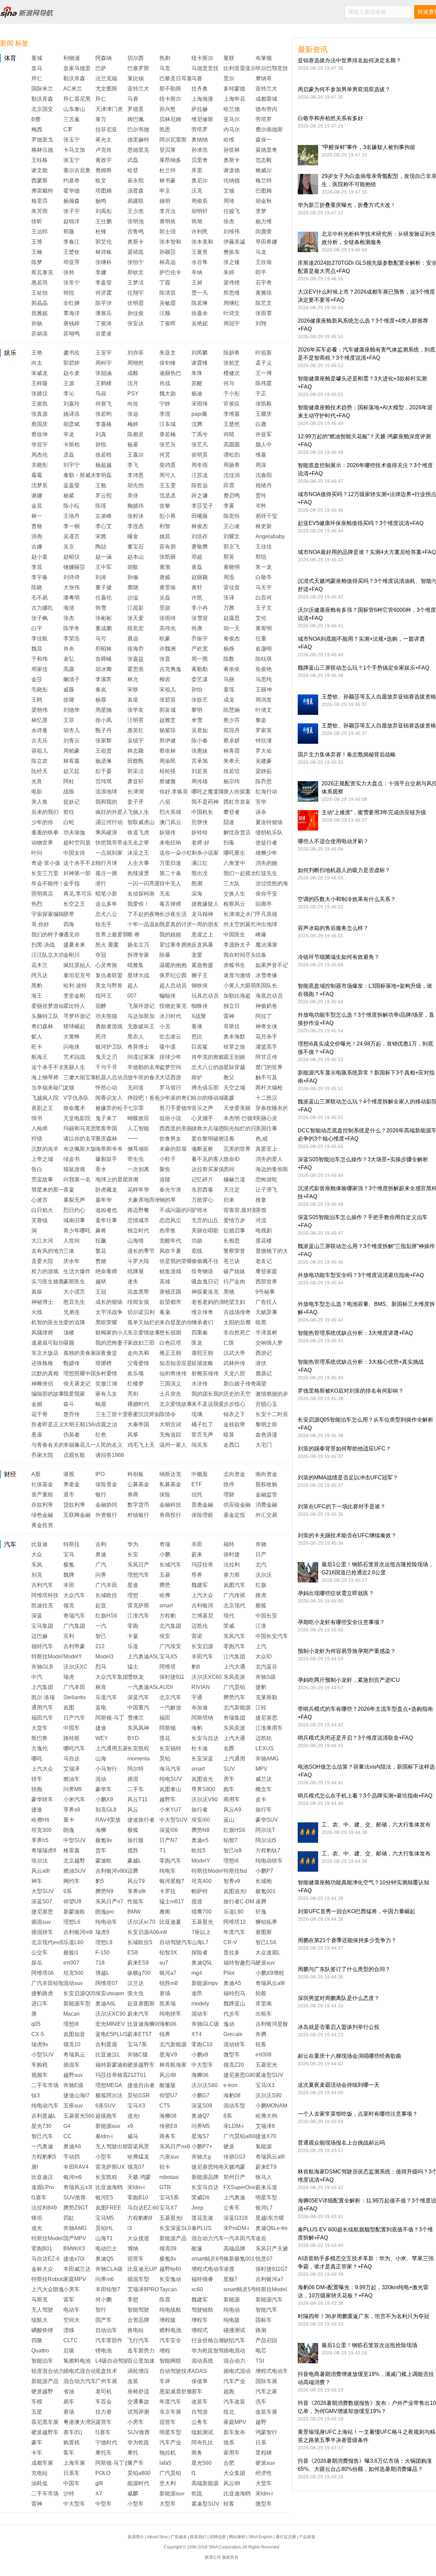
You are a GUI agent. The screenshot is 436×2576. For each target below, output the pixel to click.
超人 (133, 986)
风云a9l (41, 1871)
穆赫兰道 (234, 1179)
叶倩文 (264, 710)
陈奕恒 (232, 516)
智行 (101, 2310)
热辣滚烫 (138, 873)
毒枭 (165, 1312)
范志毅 (264, 160)
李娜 (101, 272)
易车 (69, 2402)
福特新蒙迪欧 (112, 2065)
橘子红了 (202, 1424)
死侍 (101, 1037)
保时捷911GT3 (273, 2269)
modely (200, 2004)
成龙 (229, 700)
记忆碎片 (202, 1179)
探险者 (200, 1952)
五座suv (73, 2106)
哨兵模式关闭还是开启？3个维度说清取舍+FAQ (355, 1738)
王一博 (264, 373)
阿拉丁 (264, 1016)
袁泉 (133, 700)
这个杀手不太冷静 (85, 863)
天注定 (232, 1190)
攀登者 (232, 812)
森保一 (264, 140)
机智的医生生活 (50, 1322)
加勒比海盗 (237, 996)
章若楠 (168, 434)
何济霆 (104, 293)
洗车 (261, 2402)
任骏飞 (232, 211)
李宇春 (40, 577)
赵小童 (40, 557)
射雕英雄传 (205, 1373)
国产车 (104, 2320)
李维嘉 (232, 414)
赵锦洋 (72, 221)
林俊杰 (200, 526)
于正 (261, 393)
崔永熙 (136, 181)
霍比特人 (74, 1006)
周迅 (229, 577)
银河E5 (104, 2197)
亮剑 (133, 1394)
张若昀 (104, 414)
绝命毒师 (106, 1271)
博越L (102, 1973)
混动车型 (234, 2106)
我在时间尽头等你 (245, 955)
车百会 (104, 2402)
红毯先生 (266, 873)
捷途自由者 (141, 2085)
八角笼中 (234, 863)
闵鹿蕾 (264, 232)
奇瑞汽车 (74, 1616)
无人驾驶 (42, 2310)
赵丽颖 (200, 577)
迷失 (133, 1282)
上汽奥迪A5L (143, 1656)
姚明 (165, 201)
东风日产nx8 (175, 2146)
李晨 (37, 567)
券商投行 (170, 1515)
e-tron (230, 2085)
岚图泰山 (170, 1789)
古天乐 (40, 741)
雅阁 (165, 1912)
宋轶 (133, 690)
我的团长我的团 (211, 1394)
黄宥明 (264, 628)
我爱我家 (74, 1394)
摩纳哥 (264, 78)
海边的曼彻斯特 (275, 1169)
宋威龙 (40, 373)
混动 (101, 1779)
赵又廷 (72, 771)
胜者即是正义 (48, 1424)
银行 (101, 1495)
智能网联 (170, 2361)
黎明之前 (266, 1424)
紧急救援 (202, 965)
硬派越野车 (141, 2065)
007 (132, 996)
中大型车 (202, 2065)
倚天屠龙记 (77, 1384)
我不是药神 (205, 802)
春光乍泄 (170, 1190)
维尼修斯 (202, 119)
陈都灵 (136, 434)
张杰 (69, 618)
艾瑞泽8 (265, 2126)
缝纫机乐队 (269, 832)
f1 (194, 2473)
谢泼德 (232, 170)
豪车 (37, 2442)
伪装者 (72, 1435)
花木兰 (40, 965)
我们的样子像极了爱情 (59, 934)
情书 (37, 1118)
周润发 (264, 700)
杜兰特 (168, 170)
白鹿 (261, 424)
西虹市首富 (237, 802)
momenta (139, 1759)
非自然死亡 (237, 1333)
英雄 (165, 1282)
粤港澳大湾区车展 (85, 2422)
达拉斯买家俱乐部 (213, 1169)
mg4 (197, 1973)
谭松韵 (232, 455)
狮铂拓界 (266, 1922)
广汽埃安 (170, 1646)
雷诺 (197, 1636)
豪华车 (104, 1789)
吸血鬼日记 (205, 1282)
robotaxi (169, 2177)
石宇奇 (264, 283)
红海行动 (266, 792)
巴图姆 (264, 191)
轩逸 (261, 1912)
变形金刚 (74, 996)
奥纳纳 (200, 140)
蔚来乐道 (266, 2187)
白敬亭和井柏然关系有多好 (330, 118)
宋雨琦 (200, 404)
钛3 (36, 2095)
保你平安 (266, 894)
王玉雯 (168, 485)
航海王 (40, 1057)
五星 (37, 2412)
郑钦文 (136, 272)
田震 (229, 485)
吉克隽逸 (170, 669)
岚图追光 (202, 1779)
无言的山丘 (205, 1220)
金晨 (37, 506)
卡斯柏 (72, 445)
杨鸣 (101, 201)
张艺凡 (200, 445)
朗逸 (69, 1830)
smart (166, 1605)
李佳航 (40, 638)
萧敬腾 (200, 547)
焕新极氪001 (239, 2259)
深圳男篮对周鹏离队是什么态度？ (339, 1998)
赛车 (197, 2391)
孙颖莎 (168, 252)
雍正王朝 (170, 1353)
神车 (37, 1881)
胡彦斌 (72, 424)
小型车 (104, 2157)
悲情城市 (138, 1220)
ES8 (133, 1952)
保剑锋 (168, 363)
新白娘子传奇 (240, 1384)
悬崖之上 (202, 934)
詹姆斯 (104, 170)
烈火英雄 (170, 812)
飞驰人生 (138, 812)
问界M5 (201, 2126)
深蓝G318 (236, 2218)
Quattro (40, 2351)
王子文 (264, 608)
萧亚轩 (136, 781)
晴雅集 (136, 965)
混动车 (200, 2014)
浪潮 (133, 1179)
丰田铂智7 (108, 2289)
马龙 (261, 252)
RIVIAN (201, 1687)
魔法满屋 (266, 945)
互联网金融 (77, 1515)
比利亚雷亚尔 (240, 68)
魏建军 (200, 1585)
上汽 (261, 1646)
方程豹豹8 (140, 2218)
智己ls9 (232, 1850)
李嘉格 (104, 424)
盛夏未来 (74, 945)
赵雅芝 (168, 720)
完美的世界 (237, 1149)
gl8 (99, 2483)
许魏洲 (168, 649)
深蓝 (37, 1616)
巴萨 (101, 68)
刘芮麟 (200, 353)
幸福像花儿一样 (82, 1445)
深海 (197, 894)
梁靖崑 (136, 252)
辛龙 (69, 434)
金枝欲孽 (234, 1424)
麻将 (101, 1230)
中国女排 (74, 853)
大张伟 (72, 587)
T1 (163, 1850)
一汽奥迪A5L (143, 1687)
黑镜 (229, 1292)
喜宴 (69, 1190)
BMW (134, 1912)
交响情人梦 (269, 1343)
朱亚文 (168, 353)
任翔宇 (136, 293)
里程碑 (264, 2453)
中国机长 (202, 812)
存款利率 (42, 1505)
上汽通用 (234, 1759)
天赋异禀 (266, 1312)
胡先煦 (136, 485)
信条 (261, 955)
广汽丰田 (106, 1585)
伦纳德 (232, 181)
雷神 (229, 1016)
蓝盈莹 (72, 485)
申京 (165, 191)
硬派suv (265, 1963)
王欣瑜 (264, 262)
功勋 (197, 1241)
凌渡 (229, 2269)
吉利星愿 (106, 2044)
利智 (165, 526)
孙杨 (37, 323)
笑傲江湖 (106, 1384)
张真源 (40, 414)
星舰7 (230, 2279)
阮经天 (40, 771)
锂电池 (104, 2351)
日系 (261, 2442)
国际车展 (266, 2381)
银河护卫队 (109, 1047)
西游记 (264, 1353)
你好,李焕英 (174, 792)
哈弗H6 (40, 1820)
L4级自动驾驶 (112, 2361)
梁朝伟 (40, 710)
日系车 (72, 2473)
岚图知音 (74, 2034)
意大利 (168, 2483)
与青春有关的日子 (53, 1445)
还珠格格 (42, 1363)
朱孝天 (232, 761)
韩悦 (69, 293)
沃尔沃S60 (205, 2085)
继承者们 (202, 1322)
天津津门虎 (109, 109)
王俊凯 (40, 404)
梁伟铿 (232, 283)
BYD (133, 1738)
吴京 (69, 547)
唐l (35, 2167)
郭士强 (168, 232)
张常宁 (72, 283)
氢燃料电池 (77, 2361)
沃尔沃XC (75, 1667)
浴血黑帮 (138, 1292)
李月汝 (168, 211)
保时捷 (232, 1554)
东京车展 (170, 2412)
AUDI (166, 1687)
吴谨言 (72, 536)
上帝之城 (42, 1159)
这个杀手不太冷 (50, 1067)
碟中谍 (168, 1047)
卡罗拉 (168, 1891)
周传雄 (200, 781)
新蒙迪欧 (74, 1912)
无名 (165, 894)
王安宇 (104, 353)
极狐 (261, 1605)
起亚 (101, 1605)
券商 (133, 1495)
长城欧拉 (106, 1595)
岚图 (69, 1708)
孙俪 (133, 577)
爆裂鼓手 (106, 1159)
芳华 (261, 802)
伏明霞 (136, 303)
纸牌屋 (136, 1271)
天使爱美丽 (237, 1108)
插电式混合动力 (82, 2371)
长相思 (232, 1241)
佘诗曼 (40, 730)
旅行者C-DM (239, 1901)
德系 (229, 2442)
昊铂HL (104, 2228)
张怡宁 (136, 262)
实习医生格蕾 (48, 1282)
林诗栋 (104, 252)
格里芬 (40, 201)
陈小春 (200, 741)
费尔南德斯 (269, 129)
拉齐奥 (200, 89)
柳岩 (165, 679)
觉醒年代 (170, 1241)
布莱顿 (264, 58)
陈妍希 (232, 353)
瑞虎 (69, 1677)
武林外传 (234, 1363)
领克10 (72, 2044)
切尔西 (136, 58)
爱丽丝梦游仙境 (50, 1006)
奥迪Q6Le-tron (273, 2228)
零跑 (133, 1626)
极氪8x (168, 2259)
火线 (37, 1312)
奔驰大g (201, 2157)
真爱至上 (266, 1149)
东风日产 (138, 1565)
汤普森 (136, 191)
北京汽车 (170, 1697)
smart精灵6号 (208, 2259)
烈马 (101, 1667)
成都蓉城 (266, 99)
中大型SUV (173, 1820)
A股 (36, 1474)
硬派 (229, 2146)
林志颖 (136, 751)
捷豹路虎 (42, 1993)
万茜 (229, 608)
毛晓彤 (40, 690)
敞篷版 (168, 2085)
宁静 (165, 404)
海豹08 (232, 2095)
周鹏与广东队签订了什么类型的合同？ (344, 1969)
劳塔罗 (264, 119)
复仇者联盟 (109, 975)
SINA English (260, 2537)
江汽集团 (234, 1656)
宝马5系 (169, 2197)
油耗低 (40, 2483)
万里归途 (170, 863)
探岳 (37, 1963)
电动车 (72, 2310)
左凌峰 (104, 516)
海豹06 (168, 2024)
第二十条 (170, 873)
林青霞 (232, 751)
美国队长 (266, 986)
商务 (197, 2453)
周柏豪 (72, 751)
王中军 (104, 567)
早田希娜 (266, 242)
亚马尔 (232, 119)
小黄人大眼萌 (240, 986)
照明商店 (42, 894)
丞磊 (69, 455)
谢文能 (40, 170)
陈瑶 (101, 506)
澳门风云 (170, 822)
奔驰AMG (267, 1759)
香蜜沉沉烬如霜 (146, 1414)
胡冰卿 (104, 669)
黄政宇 (104, 160)
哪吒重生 (234, 853)
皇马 (37, 68)
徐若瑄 (232, 771)
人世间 (72, 1241)
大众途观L (268, 1952)
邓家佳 (40, 669)
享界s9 (72, 1810)
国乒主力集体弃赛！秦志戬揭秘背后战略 (347, 754)
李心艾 (104, 526)
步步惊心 (234, 1404)
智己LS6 (266, 1942)
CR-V (230, 1942)
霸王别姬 (234, 1057)
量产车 (136, 2463)
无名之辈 (138, 843)
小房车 (72, 2289)
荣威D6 (200, 2197)
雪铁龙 (136, 1677)
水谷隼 (200, 262)
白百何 (264, 598)
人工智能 (138, 1128)
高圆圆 (232, 445)
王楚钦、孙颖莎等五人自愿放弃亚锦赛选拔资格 (379, 697)
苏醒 (197, 383)
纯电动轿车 (269, 1861)
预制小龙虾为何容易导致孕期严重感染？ (347, 1651)
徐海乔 (136, 649)
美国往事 (266, 1128)
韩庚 (197, 628)
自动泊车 (106, 2330)
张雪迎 (200, 618)
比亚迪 (40, 1544)
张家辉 (104, 741)
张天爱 (136, 618)
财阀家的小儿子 (114, 1333)
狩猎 (37, 1139)
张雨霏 (264, 313)
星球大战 (138, 975)
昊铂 (165, 1759)
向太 (37, 363)
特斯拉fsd (235, 1871)
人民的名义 (109, 1445)
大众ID (264, 1656)
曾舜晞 (104, 659)
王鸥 (37, 700)
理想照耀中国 (80, 1373)
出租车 (264, 2014)
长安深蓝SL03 (177, 2228)
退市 (69, 1495)
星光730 (41, 2126)
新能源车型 (77, 2004)
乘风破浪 (106, 832)
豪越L (134, 1861)
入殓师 (40, 1128)
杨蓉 (101, 700)
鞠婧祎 (136, 506)
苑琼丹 (232, 730)
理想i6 (231, 1861)
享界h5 (40, 1840)
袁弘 (69, 659)
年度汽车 (234, 1932)
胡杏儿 (72, 730)
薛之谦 (200, 496)
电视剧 (264, 1230)
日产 (261, 1554)
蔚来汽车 (138, 2014)
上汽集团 (42, 1687)
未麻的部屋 (173, 1149)
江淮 (261, 1626)
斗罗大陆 (138, 1261)
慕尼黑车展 (45, 2422)
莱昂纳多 (170, 160)
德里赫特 (138, 140)
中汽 (37, 1677)
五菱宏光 (266, 2065)
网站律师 (237, 2537)
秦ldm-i (104, 2136)
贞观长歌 (74, 1455)
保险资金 (106, 1484)
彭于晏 (104, 771)
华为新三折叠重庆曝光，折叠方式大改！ (347, 205)
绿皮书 (72, 1159)
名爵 (229, 1748)
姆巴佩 (136, 119)
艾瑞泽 (72, 1769)
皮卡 (261, 1799)
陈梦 (37, 262)
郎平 (261, 272)
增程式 (200, 2330)
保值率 (200, 2381)
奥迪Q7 (200, 2116)
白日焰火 (42, 1210)
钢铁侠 (200, 986)
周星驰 (104, 710)
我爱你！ (138, 904)
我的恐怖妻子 (112, 1343)
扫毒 (229, 843)
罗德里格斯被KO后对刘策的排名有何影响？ (351, 1391)
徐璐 (69, 700)
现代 (229, 1616)
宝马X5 (168, 1656)
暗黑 (261, 1322)
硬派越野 (42, 2391)
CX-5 (38, 2034)
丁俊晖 (168, 323)
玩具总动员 (205, 996)
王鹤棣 (104, 383)
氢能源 (264, 2146)
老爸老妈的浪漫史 (213, 1302)
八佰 (165, 802)
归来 (229, 1200)
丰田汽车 (202, 1656)
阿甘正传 (266, 1057)
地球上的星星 (112, 1179)
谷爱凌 (104, 334)
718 (100, 1963)
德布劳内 (266, 109)
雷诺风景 (138, 2146)
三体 (69, 1251)
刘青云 (72, 741)
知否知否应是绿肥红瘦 (187, 1363)
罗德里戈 (42, 140)
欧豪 (165, 638)
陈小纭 (72, 506)
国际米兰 (42, 89)
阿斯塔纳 (202, 1718)
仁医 (229, 1343)
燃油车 (72, 1779)
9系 (68, 1891)
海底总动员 (269, 996)
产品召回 (266, 2340)
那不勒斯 (170, 89)
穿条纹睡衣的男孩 (277, 1108)
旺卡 (37, 1047)
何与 (229, 383)
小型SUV (43, 2055)
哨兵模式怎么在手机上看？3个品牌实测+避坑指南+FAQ (365, 1796)
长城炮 (264, 1881)
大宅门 (264, 1445)
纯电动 (232, 2310)
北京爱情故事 (176, 1404)
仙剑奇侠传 (173, 1373)
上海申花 (234, 99)
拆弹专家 (138, 955)
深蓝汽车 (138, 1697)
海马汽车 (170, 1769)
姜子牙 (136, 802)
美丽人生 (74, 1067)
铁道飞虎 (138, 832)
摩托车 (104, 2453)
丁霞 (165, 283)
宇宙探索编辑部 (50, 914)
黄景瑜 (168, 587)
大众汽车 (74, 1595)
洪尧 (37, 536)
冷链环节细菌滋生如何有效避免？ (339, 957)
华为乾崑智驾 (208, 2351)
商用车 (232, 1799)
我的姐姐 (170, 934)
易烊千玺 (266, 516)
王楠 (37, 252)
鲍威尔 (264, 170)
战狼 (69, 792)
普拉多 (232, 1952)
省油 (69, 2391)
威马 (133, 2136)
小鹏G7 (200, 2095)
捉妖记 (72, 802)
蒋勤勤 (200, 669)
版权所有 (230, 2557)
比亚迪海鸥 (109, 2187)
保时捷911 (172, 1677)
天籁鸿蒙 (234, 2167)
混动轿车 (234, 2044)
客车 (69, 2453)
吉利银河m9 (78, 1932)
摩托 (133, 2453)
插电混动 (234, 2351)
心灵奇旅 (106, 965)
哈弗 (165, 1595)
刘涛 (101, 577)
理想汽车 (138, 1575)
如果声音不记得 (275, 965)
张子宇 (72, 211)
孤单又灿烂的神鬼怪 (152, 1322)
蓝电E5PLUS (112, 2034)
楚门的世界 (269, 1067)
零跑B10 (138, 2197)
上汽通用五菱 (112, 1748)
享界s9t (136, 1891)
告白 (37, 1169)
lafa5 (165, 2463)
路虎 (261, 1595)
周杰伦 (40, 455)
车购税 (40, 2065)
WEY (102, 1738)
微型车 (232, 2055)
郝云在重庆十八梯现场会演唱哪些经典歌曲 (349, 2056)
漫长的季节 (141, 1251)
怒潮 (197, 883)
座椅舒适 (138, 2391)
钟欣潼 (264, 741)
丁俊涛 (104, 323)
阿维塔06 (43, 1973)
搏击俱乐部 (205, 1088)
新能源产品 (173, 2238)
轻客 (261, 2044)
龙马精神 (202, 914)
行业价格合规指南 (213, 2340)
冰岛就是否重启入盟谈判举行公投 (339, 2027)
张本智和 (170, 242)
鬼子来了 (106, 1118)
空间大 (72, 2320)
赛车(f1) (73, 2432)
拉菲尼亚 (106, 129)
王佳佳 (264, 547)
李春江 (72, 242)
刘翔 (261, 323)
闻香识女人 (109, 1098)
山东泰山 (74, 109)
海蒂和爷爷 (109, 1149)
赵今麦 (72, 373)
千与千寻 (106, 1067)
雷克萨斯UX (110, 2167)
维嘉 (261, 455)
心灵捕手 (202, 1118)
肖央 (69, 649)
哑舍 (133, 536)
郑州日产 (234, 2177)
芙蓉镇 (40, 1220)
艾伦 (261, 618)
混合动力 (234, 2361)
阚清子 (72, 679)
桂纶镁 (168, 771)
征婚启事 (234, 1230)
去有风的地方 (48, 1251)
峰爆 (261, 934)
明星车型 (266, 2197)
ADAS (199, 2371)
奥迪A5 (232, 1983)
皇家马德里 (77, 68)
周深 (261, 465)
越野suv (73, 2075)
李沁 (69, 393)
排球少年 (170, 1057)
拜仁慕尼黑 (77, 99)
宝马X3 (136, 2106)
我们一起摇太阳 (243, 873)
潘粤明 (72, 598)
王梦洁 (136, 283)
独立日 (232, 1006)
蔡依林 (168, 751)
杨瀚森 (72, 201)
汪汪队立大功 (48, 955)
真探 (37, 1292)
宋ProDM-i (236, 2228)
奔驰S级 (266, 1677)
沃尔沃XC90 (111, 2014)
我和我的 (106, 802)
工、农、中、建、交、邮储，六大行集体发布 (376, 1825)
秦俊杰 (232, 638)
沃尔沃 (264, 1575)
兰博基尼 (202, 1616)
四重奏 (200, 1333)
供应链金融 (237, 1505)
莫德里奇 (266, 150)
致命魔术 (74, 1108)
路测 (261, 2330)
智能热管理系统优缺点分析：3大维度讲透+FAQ (355, 1333)
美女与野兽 (109, 986)
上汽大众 (202, 1595)
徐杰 (229, 221)
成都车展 (42, 2463)
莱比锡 (136, 78)
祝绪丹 (264, 485)
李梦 (261, 211)
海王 (37, 996)
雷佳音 (232, 587)
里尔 (229, 78)
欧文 (101, 181)
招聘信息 (218, 2537)
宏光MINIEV (110, 2024)
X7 (99, 2493)
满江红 (200, 863)
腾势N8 (200, 1830)
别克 (37, 1575)
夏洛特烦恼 (269, 822)
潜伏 (261, 1363)
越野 (261, 2422)
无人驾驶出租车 (114, 2146)
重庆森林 (106, 1139)
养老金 (72, 1484)
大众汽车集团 (112, 1677)
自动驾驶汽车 (176, 1942)
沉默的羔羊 (45, 1149)
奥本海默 (234, 1037)
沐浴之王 (138, 853)
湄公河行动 (109, 822)
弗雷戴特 (42, 191)
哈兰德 (232, 109)
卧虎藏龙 (106, 1190)
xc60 (197, 2289)
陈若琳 (200, 303)
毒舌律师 (170, 904)
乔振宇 (200, 638)
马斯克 (40, 2300)
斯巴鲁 (40, 1738)
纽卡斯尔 (202, 58)
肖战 (165, 383)
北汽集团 (170, 1626)
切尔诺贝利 (141, 1312)
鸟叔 (101, 393)
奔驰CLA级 (109, 2269)
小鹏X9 (104, 1799)
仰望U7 (168, 2095)
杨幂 (133, 445)
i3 (130, 2228)
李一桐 (72, 526)
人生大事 (138, 863)
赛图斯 (264, 1932)
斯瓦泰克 (42, 272)
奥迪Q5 (104, 2259)
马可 (101, 638)
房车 (229, 1779)
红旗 (261, 1585)
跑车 (229, 1789)
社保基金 (42, 1484)
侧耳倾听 (138, 1149)
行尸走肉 (234, 1282)
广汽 (101, 1565)
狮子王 (200, 975)
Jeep (197, 2208)
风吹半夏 (170, 1251)
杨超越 (104, 465)
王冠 (101, 1292)
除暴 (165, 955)
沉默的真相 (45, 1373)
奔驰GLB (42, 1667)
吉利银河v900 (112, 1871)
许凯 (197, 598)
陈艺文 (264, 303)
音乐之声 (202, 1108)
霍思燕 (136, 669)
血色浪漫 (266, 1435)
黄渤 (165, 567)
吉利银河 (202, 1605)
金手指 (72, 883)
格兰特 (264, 181)
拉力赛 (104, 2412)
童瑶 (229, 690)
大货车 (40, 1728)
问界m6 (105, 2279)
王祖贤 (104, 751)
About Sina (157, 2537)
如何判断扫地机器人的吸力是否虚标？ (344, 870)
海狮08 (168, 2116)
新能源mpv (205, 1983)
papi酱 (199, 414)
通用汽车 (42, 1708)
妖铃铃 (200, 832)
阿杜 (69, 781)
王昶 (197, 283)
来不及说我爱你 (211, 1404)
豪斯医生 (74, 1282)
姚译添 (72, 414)
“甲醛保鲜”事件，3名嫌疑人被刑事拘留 (368, 147)
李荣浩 (72, 638)
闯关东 (200, 1445)
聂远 (133, 638)
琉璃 (197, 1414)
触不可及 (266, 1077)
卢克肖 (104, 150)
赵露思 (232, 618)
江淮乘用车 (269, 1728)
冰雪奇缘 (266, 975)
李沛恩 (136, 475)
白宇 (37, 628)
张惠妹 (200, 751)
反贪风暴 (202, 945)
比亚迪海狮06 (144, 2024)
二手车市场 (45, 2085)
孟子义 (264, 363)
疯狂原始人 (77, 965)
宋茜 (101, 536)
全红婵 (72, 303)
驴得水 (200, 1210)
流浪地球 (106, 792)
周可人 (168, 475)
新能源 (232, 2300)
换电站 (136, 2330)
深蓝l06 (169, 1830)
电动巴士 (106, 2249)
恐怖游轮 (266, 1179)
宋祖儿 (168, 690)
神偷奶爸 (266, 1006)
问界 (101, 1575)
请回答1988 (110, 1455)
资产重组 (42, 1495)
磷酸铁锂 (42, 2330)
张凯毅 (264, 404)
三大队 (232, 883)
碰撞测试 (234, 2330)
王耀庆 (264, 414)
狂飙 (101, 1241)
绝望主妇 (234, 1302)
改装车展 (266, 2412)
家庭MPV (75, 2279)
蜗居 (101, 1404)
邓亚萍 (72, 262)
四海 (69, 924)
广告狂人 (266, 1302)
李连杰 (136, 526)
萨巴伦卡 (170, 272)
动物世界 (42, 843)
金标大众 (42, 2269)
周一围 (200, 659)
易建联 (136, 201)
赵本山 (136, 557)
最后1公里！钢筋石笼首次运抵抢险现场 (369, 2345)
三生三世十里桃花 (117, 1414)
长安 (133, 1554)
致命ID (232, 1159)
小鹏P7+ (202, 2146)
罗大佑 (264, 751)
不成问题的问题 (178, 1210)
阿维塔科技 (45, 1595)
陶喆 (101, 547)
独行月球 (106, 863)
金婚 (37, 1404)
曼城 (37, 58)
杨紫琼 (168, 730)
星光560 (201, 2463)
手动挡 (72, 2157)
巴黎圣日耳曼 (176, 78)
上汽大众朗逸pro (52, 2289)
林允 (133, 679)
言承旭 (200, 761)
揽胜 (133, 1850)
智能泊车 (42, 2361)
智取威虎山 (141, 822)
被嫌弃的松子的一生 (120, 1108)
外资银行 (106, 1515)
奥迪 (101, 1554)
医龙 (197, 1343)
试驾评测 (138, 2412)
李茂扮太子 (237, 945)
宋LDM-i (233, 2126)
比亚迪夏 (170, 1922)
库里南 (264, 2004)
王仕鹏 (104, 221)
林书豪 (168, 181)
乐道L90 (233, 1912)
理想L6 (72, 1922)
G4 (67, 2126)
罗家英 (264, 730)
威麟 (133, 2493)
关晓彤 (40, 465)
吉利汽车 (42, 1585)
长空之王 (74, 904)
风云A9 (232, 1810)
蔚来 (197, 1554)
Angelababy (270, 536)
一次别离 (138, 1169)
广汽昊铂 (234, 1687)
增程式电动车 (208, 2269)
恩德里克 (138, 150)
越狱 (101, 1282)
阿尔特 (136, 1769)
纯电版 (232, 2320)
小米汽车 (74, 1799)
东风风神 (138, 1728)
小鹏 (165, 1554)
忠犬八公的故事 (211, 1067)
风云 (133, 1810)
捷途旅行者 (141, 1820)
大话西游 (170, 1077)
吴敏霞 (168, 303)
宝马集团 (42, 1626)
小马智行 (106, 1769)
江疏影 (136, 608)
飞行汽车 (138, 2340)
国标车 (264, 2320)
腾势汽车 (234, 1697)
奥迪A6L (106, 2004)
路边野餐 (138, 1210)
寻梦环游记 (77, 1016)
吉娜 (37, 547)
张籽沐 (136, 516)
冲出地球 (266, 924)
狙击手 (104, 924)
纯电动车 (106, 1922)
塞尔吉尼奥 (77, 170)
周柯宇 (104, 363)
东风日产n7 (109, 1901)
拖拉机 (168, 2453)
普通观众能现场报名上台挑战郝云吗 (341, 2143)
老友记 (264, 1261)
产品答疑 (307, 2537)
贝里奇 (200, 160)
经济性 (264, 2473)
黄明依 (168, 221)
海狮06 (200, 2075)
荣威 (229, 1626)
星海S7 (200, 2136)
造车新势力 (141, 2351)
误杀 (261, 812)
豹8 (196, 1667)
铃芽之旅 (234, 1047)
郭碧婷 (72, 363)
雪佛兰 (136, 1718)
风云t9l (168, 2075)
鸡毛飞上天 (141, 1445)
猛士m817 (172, 1901)
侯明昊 (200, 455)
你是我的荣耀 (176, 1261)
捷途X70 (266, 2136)
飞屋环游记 (141, 1006)
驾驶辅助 (202, 2310)
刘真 (101, 434)
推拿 (261, 1200)
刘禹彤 (104, 211)
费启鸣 (232, 496)
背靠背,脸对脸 (240, 1210)
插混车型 (138, 2279)
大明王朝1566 (80, 1424)
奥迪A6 (72, 2146)
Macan (72, 2014)
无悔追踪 (170, 1435)
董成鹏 (104, 628)
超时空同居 (77, 843)
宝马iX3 (265, 2085)
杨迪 (197, 393)
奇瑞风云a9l (270, 1983)
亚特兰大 (138, 89)
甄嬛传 (72, 1363)
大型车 (168, 2504)
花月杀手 (266, 1037)
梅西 (37, 129)
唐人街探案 (237, 792)
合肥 (229, 2463)
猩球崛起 (74, 1026)
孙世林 (232, 150)
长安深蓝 (202, 1759)
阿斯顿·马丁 (110, 1718)
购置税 (72, 2442)
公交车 (40, 1952)
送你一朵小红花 (178, 853)
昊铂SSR (139, 2095)
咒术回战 (74, 1057)
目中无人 (170, 883)
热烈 (37, 904)
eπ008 (263, 2055)
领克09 (168, 2249)
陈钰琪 (264, 659)
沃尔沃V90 (205, 1799)
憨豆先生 (74, 1302)
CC (67, 2136)
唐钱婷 (72, 323)
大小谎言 (74, 1292)
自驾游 (200, 2412)
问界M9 (73, 1789)
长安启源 (202, 1646)
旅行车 (264, 1810)
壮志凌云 (170, 1037)
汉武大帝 (234, 1353)
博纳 (133, 2249)
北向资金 (234, 1474)
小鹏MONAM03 (274, 2106)
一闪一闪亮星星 (146, 883)
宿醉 (101, 1006)
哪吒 (37, 1759)
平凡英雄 (266, 914)
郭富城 (168, 710)
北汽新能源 (237, 1708)
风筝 (133, 1435)
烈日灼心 (74, 1210)
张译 (229, 598)
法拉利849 (44, 2208)
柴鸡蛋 (168, 465)
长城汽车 (170, 1565)
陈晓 (37, 587)
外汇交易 (266, 1515)
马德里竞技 (205, 68)
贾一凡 (200, 293)
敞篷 (197, 2249)
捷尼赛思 (266, 1718)
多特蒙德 (234, 89)
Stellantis (75, 1697)
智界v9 (232, 1881)
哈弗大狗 (266, 2116)
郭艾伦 (104, 242)
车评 (165, 2381)
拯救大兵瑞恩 (208, 1128)
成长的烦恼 (109, 1302)
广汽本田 (74, 1687)
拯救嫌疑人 (205, 904)
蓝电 (101, 1708)
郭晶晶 (40, 303)
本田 (69, 1585)
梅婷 (133, 424)
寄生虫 (136, 1159)
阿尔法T (265, 1830)
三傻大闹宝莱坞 (82, 1077)
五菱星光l (171, 2218)
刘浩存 (200, 536)
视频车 (40, 2075)
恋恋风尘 (170, 1220)
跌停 (229, 1484)
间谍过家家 (141, 1057)
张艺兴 (168, 445)
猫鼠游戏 (74, 1169)
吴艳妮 (200, 323)
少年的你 (42, 822)
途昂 (197, 1993)
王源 (69, 383)
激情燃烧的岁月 (275, 1394)
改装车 (200, 2402)
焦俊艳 (264, 669)
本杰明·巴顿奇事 (243, 1118)
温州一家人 (173, 1445)
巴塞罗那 (138, 68)
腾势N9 (104, 1891)
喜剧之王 (42, 1108)
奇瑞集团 (234, 1718)
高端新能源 (205, 2483)
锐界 (165, 2034)
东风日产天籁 (272, 2249)
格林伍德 (42, 150)
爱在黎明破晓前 (211, 1139)
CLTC (71, 2340)
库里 (197, 170)
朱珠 (197, 373)
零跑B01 (42, 2249)
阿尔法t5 (266, 1840)
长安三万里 (45, 873)
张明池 (136, 221)
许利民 (200, 232)
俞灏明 (264, 649)
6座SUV (105, 2106)
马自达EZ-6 (45, 2259)
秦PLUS (201, 2228)
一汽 (101, 1626)
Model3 (104, 1656)
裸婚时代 (138, 1404)
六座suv (169, 2157)
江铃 (261, 1708)
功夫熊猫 (106, 1016)
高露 (69, 669)
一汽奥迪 (42, 2146)
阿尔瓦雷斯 (173, 140)
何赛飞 (104, 404)
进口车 (40, 2004)
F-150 (103, 1952)
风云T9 (136, 1881)
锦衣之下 (234, 1414)
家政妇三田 (141, 1343)
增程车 (200, 2320)
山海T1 (104, 2238)
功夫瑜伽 (74, 832)
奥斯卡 (232, 160)
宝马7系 (137, 2044)
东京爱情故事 (144, 1333)
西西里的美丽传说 (181, 1128)
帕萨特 (200, 1891)
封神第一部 (77, 873)
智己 (101, 1636)
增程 (165, 2351)
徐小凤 (104, 720)
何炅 (165, 455)
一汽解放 (170, 1708)
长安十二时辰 (272, 1414)
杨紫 (69, 496)
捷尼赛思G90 (239, 2075)
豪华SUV (267, 1820)
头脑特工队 (45, 1016)
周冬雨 (200, 465)
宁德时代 (106, 2442)
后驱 (69, 2351)
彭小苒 (168, 516)
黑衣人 (136, 1037)
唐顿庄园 (170, 1292)
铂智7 (230, 1840)
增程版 (168, 2320)
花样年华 (138, 1190)
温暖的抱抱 (173, 965)
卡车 (37, 2453)
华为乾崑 (138, 2442)
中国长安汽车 (272, 1636)
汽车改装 (234, 2402)
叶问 (37, 853)
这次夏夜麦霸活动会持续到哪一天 (339, 2085)
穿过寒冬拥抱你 (178, 945)
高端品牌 (234, 2249)
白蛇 (69, 822)
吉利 (101, 1544)
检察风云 (234, 904)
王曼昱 (200, 252)
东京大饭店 (45, 1353)
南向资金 (266, 1474)
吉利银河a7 (269, 2279)
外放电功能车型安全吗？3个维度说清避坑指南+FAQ (361, 1275)
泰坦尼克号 (77, 975)
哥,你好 (40, 924)
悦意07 (264, 2259)
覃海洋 (72, 313)
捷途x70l (74, 2259)
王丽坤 (264, 690)
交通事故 (138, 2402)
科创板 (136, 1474)
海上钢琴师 (45, 1077)
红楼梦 (136, 1384)
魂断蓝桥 (202, 1149)
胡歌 (133, 567)
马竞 (165, 68)
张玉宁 (72, 140)
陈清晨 (168, 293)
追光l (134, 2116)
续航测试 (202, 2432)
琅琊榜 (104, 1363)
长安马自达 (205, 1738)
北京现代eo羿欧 (51, 1942)
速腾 (261, 1901)
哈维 (229, 140)
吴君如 (200, 730)
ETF (197, 1484)
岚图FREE (108, 2208)
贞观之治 (106, 1424)
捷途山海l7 (76, 2095)
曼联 (229, 58)
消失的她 (266, 863)
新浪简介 (136, 2537)
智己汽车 (42, 2136)
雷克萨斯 (138, 1605)
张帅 (69, 272)
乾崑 (197, 2493)
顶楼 (69, 1333)
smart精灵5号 (240, 2289)
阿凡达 (40, 975)
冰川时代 (170, 1016)
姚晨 (165, 536)
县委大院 (42, 1261)
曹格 (37, 526)
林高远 (168, 262)
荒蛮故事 (42, 1179)
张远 (133, 414)
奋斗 (69, 1404)
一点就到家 (109, 853)
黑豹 (37, 986)
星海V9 (168, 2055)
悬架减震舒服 (176, 2391)
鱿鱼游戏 (170, 1271)
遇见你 (72, 934)
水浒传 (200, 1384)
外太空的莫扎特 (243, 924)
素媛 (229, 1098)
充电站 (40, 2473)
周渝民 (168, 761)
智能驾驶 (138, 2310)
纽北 (229, 2412)
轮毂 (261, 1993)
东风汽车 (234, 1636)
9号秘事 (265, 1292)
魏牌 (69, 1575)
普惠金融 (202, 1505)
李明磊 (104, 475)
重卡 (69, 1820)
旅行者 (200, 1810)
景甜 (165, 608)
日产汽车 (74, 1718)
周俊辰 (200, 201)
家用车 (232, 2453)
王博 (37, 242)
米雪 (197, 720)
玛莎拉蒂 (202, 1565)
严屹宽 (200, 649)
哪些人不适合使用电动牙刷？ (333, 841)
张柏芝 (232, 363)
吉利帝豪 (74, 1646)
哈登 (133, 170)
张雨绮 (168, 618)
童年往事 (106, 1220)
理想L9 (104, 1942)
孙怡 (197, 690)
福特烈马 (234, 1993)
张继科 (104, 262)
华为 (133, 1544)
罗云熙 (104, 496)
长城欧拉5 (140, 1942)
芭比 (197, 1037)
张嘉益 (136, 659)
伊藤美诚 (234, 242)
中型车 (104, 2504)
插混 (133, 1779)
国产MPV (75, 2238)
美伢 (133, 496)
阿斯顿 (168, 1728)
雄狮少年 (266, 853)
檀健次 (232, 373)
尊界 (197, 1575)
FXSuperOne (239, 2187)
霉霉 (37, 475)
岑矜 (261, 506)
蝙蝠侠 (168, 996)
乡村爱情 (106, 1373)
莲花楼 (264, 1241)
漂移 (69, 2330)
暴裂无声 (74, 1200)
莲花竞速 (202, 2218)
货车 (101, 1850)
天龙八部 (234, 1373)
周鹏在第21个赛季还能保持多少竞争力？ (347, 1940)
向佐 (133, 404)
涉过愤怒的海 (272, 883)
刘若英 (200, 771)
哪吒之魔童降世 (211, 792)
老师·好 (200, 843)
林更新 (264, 526)
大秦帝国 (138, 1424)
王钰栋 (40, 160)
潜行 (101, 883)
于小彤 (232, 393)
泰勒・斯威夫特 (82, 475)
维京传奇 (202, 1312)
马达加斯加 (141, 1016)
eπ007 (71, 1963)
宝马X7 (168, 2208)
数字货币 (138, 1505)
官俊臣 (232, 404)
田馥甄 (136, 761)
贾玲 (261, 496)
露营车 (104, 2422)
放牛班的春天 (144, 1077)
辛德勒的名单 (144, 1067)
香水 (101, 1169)
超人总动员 (173, 986)
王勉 (101, 485)
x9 (130, 2126)
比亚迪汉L (108, 2055)
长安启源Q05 (79, 1993)
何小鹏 (104, 2300)
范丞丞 (168, 496)
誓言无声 (202, 1435)
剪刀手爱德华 (176, 1108)
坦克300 (41, 1830)
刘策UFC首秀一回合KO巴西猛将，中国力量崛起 (356, 1911)
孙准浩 (200, 150)
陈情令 (168, 1414)
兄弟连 (72, 1312)
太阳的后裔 (237, 1322)
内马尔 (232, 129)
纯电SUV (171, 1779)
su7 (164, 1963)
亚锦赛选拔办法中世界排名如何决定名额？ (349, 60)
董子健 (104, 587)
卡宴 (133, 1636)
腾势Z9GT (76, 2208)
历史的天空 (237, 1394)
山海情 (136, 1241)
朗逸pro (105, 1912)
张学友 (136, 710)
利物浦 (72, 58)
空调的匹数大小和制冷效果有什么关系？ (347, 899)
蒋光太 (104, 140)
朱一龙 (264, 567)
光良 (37, 781)
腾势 (165, 1585)
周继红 (232, 303)
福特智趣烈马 (240, 1963)
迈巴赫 (40, 1636)
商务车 (168, 2136)
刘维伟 (232, 232)
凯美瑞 (168, 2004)
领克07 (136, 2167)
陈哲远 (200, 485)
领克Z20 (234, 2065)
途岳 (261, 2238)
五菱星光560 (79, 2116)
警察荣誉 (234, 1251)
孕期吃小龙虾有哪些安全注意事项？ (341, 1622)
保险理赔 (202, 1515)
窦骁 (133, 587)
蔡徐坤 (40, 434)
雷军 (69, 2300)
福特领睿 (202, 2279)
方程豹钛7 (268, 1850)
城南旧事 (74, 1220)
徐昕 (37, 221)
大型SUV (43, 1891)
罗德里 (136, 109)
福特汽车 (42, 1646)
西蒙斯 (40, 181)
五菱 (165, 1575)
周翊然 (136, 363)
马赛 (197, 78)
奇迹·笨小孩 (46, 863)
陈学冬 (72, 628)
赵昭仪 (72, 557)
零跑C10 (202, 2044)
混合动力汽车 (208, 2238)
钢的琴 (168, 1200)
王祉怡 (40, 293)
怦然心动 (106, 1088)
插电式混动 (237, 2371)
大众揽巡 (138, 2238)
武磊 (133, 160)
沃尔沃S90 (269, 2095)
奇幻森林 (42, 1026)
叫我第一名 (77, 1179)
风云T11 (137, 1799)
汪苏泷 (200, 475)
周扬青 (232, 465)
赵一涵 (104, 557)
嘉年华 (104, 1200)
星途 (133, 1585)
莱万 (101, 119)
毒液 (197, 1026)
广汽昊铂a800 (240, 2136)
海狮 (101, 1830)
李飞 (133, 465)
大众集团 (234, 2473)
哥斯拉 (232, 1026)
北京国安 (42, 109)
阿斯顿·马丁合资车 (118, 2463)
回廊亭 (264, 904)
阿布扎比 (202, 2442)
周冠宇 (232, 323)
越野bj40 (170, 2269)
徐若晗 (104, 455)
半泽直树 (266, 1333)
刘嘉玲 (72, 404)
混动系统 (202, 2361)
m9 (163, 1932)
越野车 (168, 1799)
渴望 (261, 1384)
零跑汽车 (234, 1646)
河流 (261, 1220)
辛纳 (197, 272)
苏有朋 (168, 547)
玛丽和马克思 (80, 1128)
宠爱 (197, 955)
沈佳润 (232, 475)
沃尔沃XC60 (207, 1677)
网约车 (72, 1881)
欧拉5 (198, 1850)
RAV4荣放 (108, 1820)
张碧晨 (168, 700)
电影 (37, 792)
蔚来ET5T (140, 2034)
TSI (260, 2361)
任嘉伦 (104, 598)
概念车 (264, 1789)
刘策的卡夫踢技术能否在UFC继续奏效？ (347, 1535)
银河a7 (168, 1973)
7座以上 (201, 1932)
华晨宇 (40, 445)
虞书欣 (72, 353)
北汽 (261, 1565)
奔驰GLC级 (205, 2024)
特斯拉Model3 (49, 2238)
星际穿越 (234, 1067)
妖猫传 (168, 832)
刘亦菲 (136, 353)
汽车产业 (234, 2381)
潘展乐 (104, 313)
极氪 (69, 1565)
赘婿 (101, 1261)
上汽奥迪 (234, 2197)
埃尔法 (40, 1861)
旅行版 (136, 1840)
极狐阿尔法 (109, 2095)
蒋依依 (232, 669)
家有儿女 (106, 1394)
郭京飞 (232, 547)
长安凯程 (138, 1748)
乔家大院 (42, 1455)
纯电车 (168, 1871)
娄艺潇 (200, 679)
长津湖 (136, 792)
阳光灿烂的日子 (243, 1128)
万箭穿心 (202, 1200)
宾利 (69, 1636)
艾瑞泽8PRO (143, 2289)
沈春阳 (264, 475)
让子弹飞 (266, 1190)
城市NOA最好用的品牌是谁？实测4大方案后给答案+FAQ (367, 552)
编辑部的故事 (48, 1394)
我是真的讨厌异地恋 (184, 924)
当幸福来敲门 (48, 1088)
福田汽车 (42, 1718)
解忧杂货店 (237, 832)
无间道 (136, 1088)
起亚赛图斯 (141, 2004)
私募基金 (170, 1484)
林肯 (101, 1687)
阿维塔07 (107, 1983)
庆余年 (72, 1261)
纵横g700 (139, 1973)
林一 (37, 516)
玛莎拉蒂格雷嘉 (114, 2075)
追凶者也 (106, 1210)
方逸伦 (40, 1748)
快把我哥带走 (112, 843)
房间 (229, 1169)
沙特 (69, 2493)
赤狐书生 (234, 965)
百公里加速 (141, 2361)
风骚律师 (42, 1333)
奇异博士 (138, 1047)
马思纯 (264, 679)
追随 (165, 1179)
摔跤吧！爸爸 (144, 1098)
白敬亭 (264, 577)
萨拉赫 (200, 109)
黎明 (197, 710)
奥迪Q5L (202, 1963)
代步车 (232, 2014)
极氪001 (266, 1891)
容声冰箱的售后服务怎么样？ (333, 928)
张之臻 (232, 262)
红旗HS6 (106, 1616)
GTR (165, 2187)
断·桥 (134, 934)
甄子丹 (104, 730)
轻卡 (165, 2167)
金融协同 (106, 1505)
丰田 (197, 1544)
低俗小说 (170, 1118)
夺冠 (101, 955)
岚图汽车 (234, 1585)
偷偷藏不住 (205, 1261)
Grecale (233, 2034)
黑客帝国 (106, 1128)
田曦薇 (200, 516)
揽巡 (197, 1901)
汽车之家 (266, 2391)
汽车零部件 (109, 2340)
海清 (69, 608)
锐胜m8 (169, 1983)
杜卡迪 (200, 1748)
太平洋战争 (109, 1312)
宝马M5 (105, 2218)
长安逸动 (170, 2279)
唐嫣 (165, 577)
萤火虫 (136, 1993)
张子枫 (40, 618)
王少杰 (136, 211)
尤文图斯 (106, 89)
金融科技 (170, 1505)
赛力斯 (232, 1575)
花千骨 (40, 1414)
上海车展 (74, 2463)
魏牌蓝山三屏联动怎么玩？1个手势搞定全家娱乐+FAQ (363, 668)
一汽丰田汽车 (240, 2238)
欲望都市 (170, 1302)
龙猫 (69, 1088)
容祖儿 (40, 751)
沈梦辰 (40, 485)
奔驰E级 (73, 2085)
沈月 (133, 383)
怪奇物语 (202, 1271)
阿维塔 (168, 1667)
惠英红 (136, 730)
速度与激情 (237, 975)
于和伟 (40, 659)
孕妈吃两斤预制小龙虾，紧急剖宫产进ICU (349, 1680)
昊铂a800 (139, 2473)
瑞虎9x (40, 2044)
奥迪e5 (200, 1840)
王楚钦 (72, 252)
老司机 (104, 2391)
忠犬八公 (106, 914)
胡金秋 (264, 201)
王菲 (69, 720)
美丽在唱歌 (205, 1230)
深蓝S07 (42, 1901)
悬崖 (37, 1435)
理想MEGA (109, 2085)
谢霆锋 (200, 363)
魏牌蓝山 (234, 2004)
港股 (69, 1474)
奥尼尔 (200, 181)
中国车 (72, 1728)
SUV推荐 (75, 2197)
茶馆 (261, 1210)
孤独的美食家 (80, 1353)
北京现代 (234, 1605)
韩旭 (197, 221)
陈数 (229, 659)
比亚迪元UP (142, 2269)
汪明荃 (136, 720)
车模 (37, 2402)
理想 (133, 1595)
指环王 (104, 996)
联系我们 (198, 2537)
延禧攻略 (202, 1363)
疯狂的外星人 (112, 812)
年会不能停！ (48, 883)
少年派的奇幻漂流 (181, 1098)
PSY (133, 393)
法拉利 (232, 1565)
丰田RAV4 (76, 2167)
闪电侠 (72, 1047)
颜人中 (264, 445)
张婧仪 (40, 393)
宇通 (197, 1697)
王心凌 (232, 526)
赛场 (165, 1993)
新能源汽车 (269, 2300)
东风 (37, 1565)
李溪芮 (104, 679)
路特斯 (72, 1738)
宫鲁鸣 (136, 232)
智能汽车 (266, 2310)
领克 (69, 1605)
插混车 (72, 2065)
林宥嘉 (72, 761)
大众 (37, 1554)
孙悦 (101, 445)
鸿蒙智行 (266, 2432)
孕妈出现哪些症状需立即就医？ (336, 1593)
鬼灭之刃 (106, 1057)
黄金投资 (42, 1525)
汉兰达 (136, 1983)
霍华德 (72, 191)
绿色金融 (42, 1515)
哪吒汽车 (74, 1748)
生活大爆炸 (77, 1271)
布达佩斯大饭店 (82, 1149)
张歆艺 (200, 700)
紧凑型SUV (269, 2075)
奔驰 (261, 1544)
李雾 (229, 506)
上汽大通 (234, 1667)
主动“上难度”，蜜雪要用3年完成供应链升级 (374, 812)
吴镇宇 (136, 741)
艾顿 (229, 191)
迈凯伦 (200, 1626)
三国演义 (170, 1384)
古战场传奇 (237, 1312)
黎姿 (261, 720)
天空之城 (234, 1088)
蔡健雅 (168, 781)
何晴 (229, 434)
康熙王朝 (202, 1353)
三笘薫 (72, 119)
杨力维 (264, 221)
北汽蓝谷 (266, 1667)
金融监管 (266, 1495)
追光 (37, 2228)
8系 (228, 2116)
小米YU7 (170, 1810)
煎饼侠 (200, 822)
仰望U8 (72, 1901)
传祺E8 (168, 2126)
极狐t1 (71, 1952)
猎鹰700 (201, 1912)
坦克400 (201, 1881)
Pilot (229, 1973)
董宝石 (136, 547)
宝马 (69, 1554)
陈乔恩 (264, 781)
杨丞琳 (104, 761)
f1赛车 (39, 2197)
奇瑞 (165, 1544)
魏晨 (37, 649)
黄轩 (197, 587)
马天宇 (264, 587)
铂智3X (168, 1952)
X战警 (199, 1016)
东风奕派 (234, 1677)
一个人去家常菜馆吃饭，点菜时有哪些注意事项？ (358, 2114)
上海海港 (202, 99)
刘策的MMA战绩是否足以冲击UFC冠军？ (348, 1478)
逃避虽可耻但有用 (53, 1343)
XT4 (197, 2034)
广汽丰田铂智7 (49, 1983)
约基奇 (72, 181)
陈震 (165, 2300)
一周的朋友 (205, 924)
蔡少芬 (232, 720)
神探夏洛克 (205, 1292)
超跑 (229, 2391)
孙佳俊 (136, 313)
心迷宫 (40, 1200)
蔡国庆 (40, 424)
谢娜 (37, 496)
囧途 (229, 822)
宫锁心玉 (266, 1404)
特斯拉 (72, 1544)
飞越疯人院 (45, 1098)
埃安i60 (201, 1820)
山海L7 (200, 1942)
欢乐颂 (136, 1373)
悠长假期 (170, 1333)
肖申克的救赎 (208, 1057)
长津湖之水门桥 (243, 914)
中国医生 (234, 934)
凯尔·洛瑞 (43, 1697)
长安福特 (170, 1748)
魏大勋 (168, 393)
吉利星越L (44, 2116)
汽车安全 (170, 2340)
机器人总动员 (112, 1077)
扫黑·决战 (43, 945)
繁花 (101, 1251)
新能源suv (108, 2126)
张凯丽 (168, 557)
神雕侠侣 (42, 1384)
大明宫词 (170, 1424)
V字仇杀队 (76, 1098)
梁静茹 (264, 771)
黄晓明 (232, 567)
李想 (133, 2300)
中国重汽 (138, 1708)
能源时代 (138, 2483)
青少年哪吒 (77, 1230)
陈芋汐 (104, 303)
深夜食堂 (106, 1353)
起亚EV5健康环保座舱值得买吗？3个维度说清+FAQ (361, 523)
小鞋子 (168, 1159)
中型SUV (75, 1840)
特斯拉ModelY (49, 1656)
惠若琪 (40, 283)
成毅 (133, 373)
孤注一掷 (106, 873)
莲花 (165, 1738)
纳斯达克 (170, 1474)
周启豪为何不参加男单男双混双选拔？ (344, 89)
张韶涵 (104, 373)
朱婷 (229, 272)
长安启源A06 (143, 1932)
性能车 (136, 1901)
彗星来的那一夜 (50, 1190)
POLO (103, 2473)
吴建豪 (264, 761)
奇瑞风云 (74, 2055)
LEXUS (265, 1748)
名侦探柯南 (141, 894)
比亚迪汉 (42, 2177)
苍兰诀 (232, 1261)
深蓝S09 (202, 2106)
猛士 (133, 1667)
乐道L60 (73, 1942)
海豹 (197, 1728)
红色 (101, 1435)
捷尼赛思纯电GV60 (215, 2167)
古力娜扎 (42, 608)
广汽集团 (74, 1626)
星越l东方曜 (270, 2218)
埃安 (165, 1636)
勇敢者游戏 (109, 1026)
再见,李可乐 (78, 894)
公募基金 (138, 1484)
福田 (165, 1718)
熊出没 (200, 873)
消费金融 (266, 1505)
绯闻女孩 (138, 1302)
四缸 (69, 2218)
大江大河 (42, 1241)
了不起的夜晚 (144, 914)
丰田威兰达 (77, 2269)
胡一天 (232, 628)
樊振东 (232, 252)
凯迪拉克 (42, 1605)
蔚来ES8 (138, 1963)
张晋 (165, 659)
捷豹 (261, 1687)
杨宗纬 (232, 781)
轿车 (37, 1779)
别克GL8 (106, 1810)
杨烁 (229, 649)
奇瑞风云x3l (78, 2187)
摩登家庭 (266, 1271)
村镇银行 (138, 1515)
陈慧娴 (232, 710)
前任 (69, 812)
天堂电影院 (77, 1118)
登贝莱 (168, 150)
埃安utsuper (110, 1993)
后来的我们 (45, 812)
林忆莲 (40, 720)
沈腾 (197, 424)
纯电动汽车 (45, 2106)
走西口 (232, 1445)
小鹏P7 (264, 1871)
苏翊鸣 (72, 334)
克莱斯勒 (266, 1697)
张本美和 (202, 242)
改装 (133, 2381)
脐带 (69, 914)
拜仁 (37, 78)
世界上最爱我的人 (117, 934)
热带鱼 (168, 1230)
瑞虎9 (102, 1932)
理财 (229, 1495)
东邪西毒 (202, 1190)
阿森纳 (104, 58)
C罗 (68, 129)
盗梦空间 (170, 1067)
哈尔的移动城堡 (211, 1098)
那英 (229, 557)
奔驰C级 (138, 2055)
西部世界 (266, 1282)
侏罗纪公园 (173, 975)
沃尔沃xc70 (141, 1922)
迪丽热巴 (170, 373)
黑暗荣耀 (106, 1322)
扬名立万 (138, 945)
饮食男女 (170, 1139)
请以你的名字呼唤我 (88, 1139)
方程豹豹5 (44, 2157)
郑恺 (261, 557)
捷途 (101, 1728)
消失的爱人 (269, 1159)
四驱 (37, 2340)
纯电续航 (170, 2310)
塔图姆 (104, 191)
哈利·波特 (75, 986)
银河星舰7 (172, 1881)
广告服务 (179, 2537)
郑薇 (69, 232)
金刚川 (72, 955)
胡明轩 (200, 211)
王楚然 (232, 424)
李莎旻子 (202, 506)
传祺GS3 (234, 2157)
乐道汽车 (106, 1697)
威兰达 (264, 1779)
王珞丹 (72, 516)
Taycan (168, 2289)
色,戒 (262, 1139)
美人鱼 (40, 802)
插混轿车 (42, 1932)
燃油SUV (75, 1871)
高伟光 (168, 628)
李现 (165, 414)
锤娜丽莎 (74, 567)
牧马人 (264, 2177)
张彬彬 (104, 618)
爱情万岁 (234, 1220)
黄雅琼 (264, 293)
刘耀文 (232, 536)
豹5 (100, 1881)
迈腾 (133, 1871)
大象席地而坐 (144, 1200)
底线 (197, 1251)
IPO (100, 1474)
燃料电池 (170, 2330)
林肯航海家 (173, 2065)
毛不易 (40, 598)
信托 (197, 1495)
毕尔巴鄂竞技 (272, 68)
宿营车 (136, 2259)
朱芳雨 (40, 211)
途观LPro (43, 2187)
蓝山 (229, 1820)
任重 (261, 638)
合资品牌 (138, 2320)
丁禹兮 (200, 434)
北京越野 (74, 1861)
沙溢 (133, 598)
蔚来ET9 (266, 2167)
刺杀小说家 (205, 853)
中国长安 (266, 1616)
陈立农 (40, 761)
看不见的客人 (208, 1159)
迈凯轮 (264, 1738)
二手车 (136, 1789)
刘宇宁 (72, 465)
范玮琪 (104, 781)
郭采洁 (136, 771)
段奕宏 (136, 628)
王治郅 (40, 232)
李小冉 (200, 608)
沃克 (197, 191)
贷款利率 (74, 1505)
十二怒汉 (266, 1098)
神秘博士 (42, 1302)
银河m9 (73, 2177)
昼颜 (69, 1343)
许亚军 (264, 434)
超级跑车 (106, 2116)
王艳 (37, 353)
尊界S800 (203, 1789)
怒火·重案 (107, 945)
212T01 (137, 2075)
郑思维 (232, 293)
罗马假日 (170, 1088)
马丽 (229, 679)
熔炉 (197, 1077)
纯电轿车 (170, 2014)
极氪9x (104, 1840)
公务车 (232, 2208)
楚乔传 (72, 1414)
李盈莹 (104, 283)
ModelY (73, 1656)
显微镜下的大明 (275, 1251)
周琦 (229, 201)
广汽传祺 (234, 1595)
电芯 (261, 2351)
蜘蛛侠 (200, 1006)
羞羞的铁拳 (45, 832)
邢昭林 (104, 649)
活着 (229, 1139)
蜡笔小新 (106, 894)
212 (100, 1646)
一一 (133, 1139)
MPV (261, 1769)
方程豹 (168, 1616)
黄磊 (197, 567)
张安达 (136, 323)
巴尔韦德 (138, 129)
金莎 (37, 679)
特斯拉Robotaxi (50, 2279)
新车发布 (234, 2432)
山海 (101, 1759)
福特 (229, 1544)
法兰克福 (106, 78)
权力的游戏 (45, 1271)
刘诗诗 (72, 577)
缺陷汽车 (234, 2340)
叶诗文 (232, 313)
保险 (165, 1495)
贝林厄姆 (170, 119)
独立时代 (138, 1230)
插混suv (41, 1922)
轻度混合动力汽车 (53, 2371)
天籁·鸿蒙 (139, 2177)
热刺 (165, 58)
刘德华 (72, 710)
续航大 (40, 2320)
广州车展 (106, 2381)
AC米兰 (73, 89)
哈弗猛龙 (138, 2157)
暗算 (229, 1435)
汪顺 (165, 313)
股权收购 (266, 1484)
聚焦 (165, 1169)
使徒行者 (266, 843)
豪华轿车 (42, 1799)
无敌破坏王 (141, 1026)
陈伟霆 (264, 383)
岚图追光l (235, 1891)
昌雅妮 (40, 313)
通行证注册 (286, 2537)
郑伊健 (168, 741)
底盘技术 (106, 2371)
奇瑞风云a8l (270, 2157)
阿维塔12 (235, 1922)
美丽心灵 (266, 1118)
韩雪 (101, 608)
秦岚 (101, 690)
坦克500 (73, 1973)
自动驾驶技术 (176, 2371)
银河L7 (264, 2208)
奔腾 (261, 2034)
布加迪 (200, 1708)
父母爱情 (138, 1363)
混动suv (73, 1983)
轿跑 (37, 1789)
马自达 (72, 1759)
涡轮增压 (138, 2371)
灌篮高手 (266, 1047)
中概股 (200, 1474)
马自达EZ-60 (143, 2208)
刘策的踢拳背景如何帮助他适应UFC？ (344, 1449)
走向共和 (138, 1353)
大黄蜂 (72, 1037)
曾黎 (165, 506)
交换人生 (234, 894)
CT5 (165, 2106)
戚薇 (69, 690)
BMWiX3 (74, 2249)
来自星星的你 (176, 1322)
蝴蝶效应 (138, 1118)
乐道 (133, 1646)
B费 (36, 119)
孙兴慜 (168, 109)
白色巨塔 (170, 1343)
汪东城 (168, 424)
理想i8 (71, 2024)
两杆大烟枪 (269, 1088)
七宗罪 (136, 1108)
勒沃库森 (74, 78)
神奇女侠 (266, 1026)
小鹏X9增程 (270, 1973)
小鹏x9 (200, 2055)
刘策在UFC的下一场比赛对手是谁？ (342, 1506)
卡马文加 (74, 150)
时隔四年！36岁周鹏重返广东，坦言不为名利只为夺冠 (363, 2316)
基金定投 (234, 1515)
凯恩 (165, 129)
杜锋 (101, 232)
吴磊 (165, 598)
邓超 (197, 557)
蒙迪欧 (104, 1861)
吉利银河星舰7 (273, 2024)
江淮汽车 (138, 1616)
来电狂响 (170, 843)
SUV (229, 1769)
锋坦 (37, 2218)
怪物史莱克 (173, 1006)
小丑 (165, 1026)
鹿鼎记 (264, 1373)
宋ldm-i (136, 2187)
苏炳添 (40, 334)
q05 (36, 2024)
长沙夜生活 (173, 914)
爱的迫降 (74, 1322)
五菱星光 (202, 1922)
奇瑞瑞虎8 (44, 1850)
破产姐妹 (234, 1271)
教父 (229, 1077)
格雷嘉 (72, 1850)
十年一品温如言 (146, 924)
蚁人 (37, 1037)
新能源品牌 (205, 2177)
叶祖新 (264, 353)
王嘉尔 (136, 455)
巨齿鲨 (200, 1047)
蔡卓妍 (232, 741)
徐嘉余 (200, 313)
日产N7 (168, 1840)
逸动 (229, 2024)
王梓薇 (40, 383)
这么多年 (106, 904)
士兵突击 (170, 1394)
